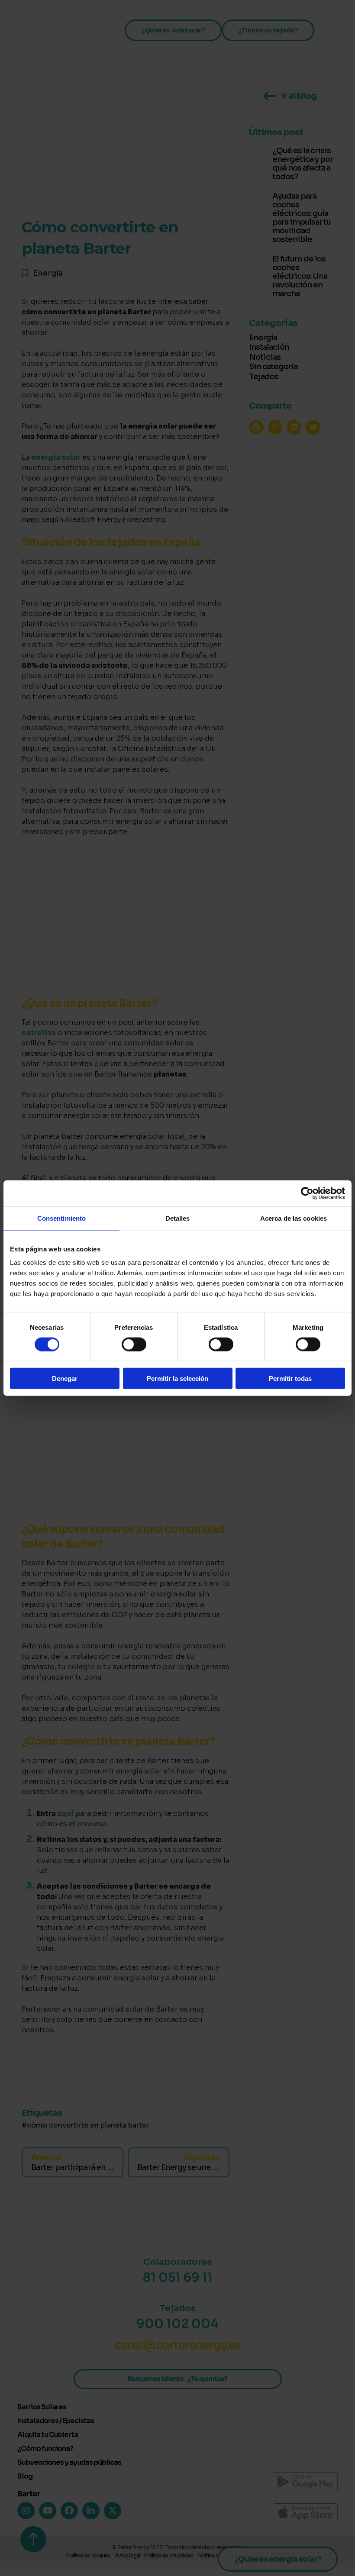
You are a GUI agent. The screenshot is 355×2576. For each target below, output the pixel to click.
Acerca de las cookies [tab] (294, 1218)
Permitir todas (290, 1378)
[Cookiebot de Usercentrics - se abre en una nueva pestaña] (307, 1193)
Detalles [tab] (178, 1218)
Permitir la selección (177, 1378)
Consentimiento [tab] (61, 1218)
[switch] (134, 1344)
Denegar (65, 1378)
